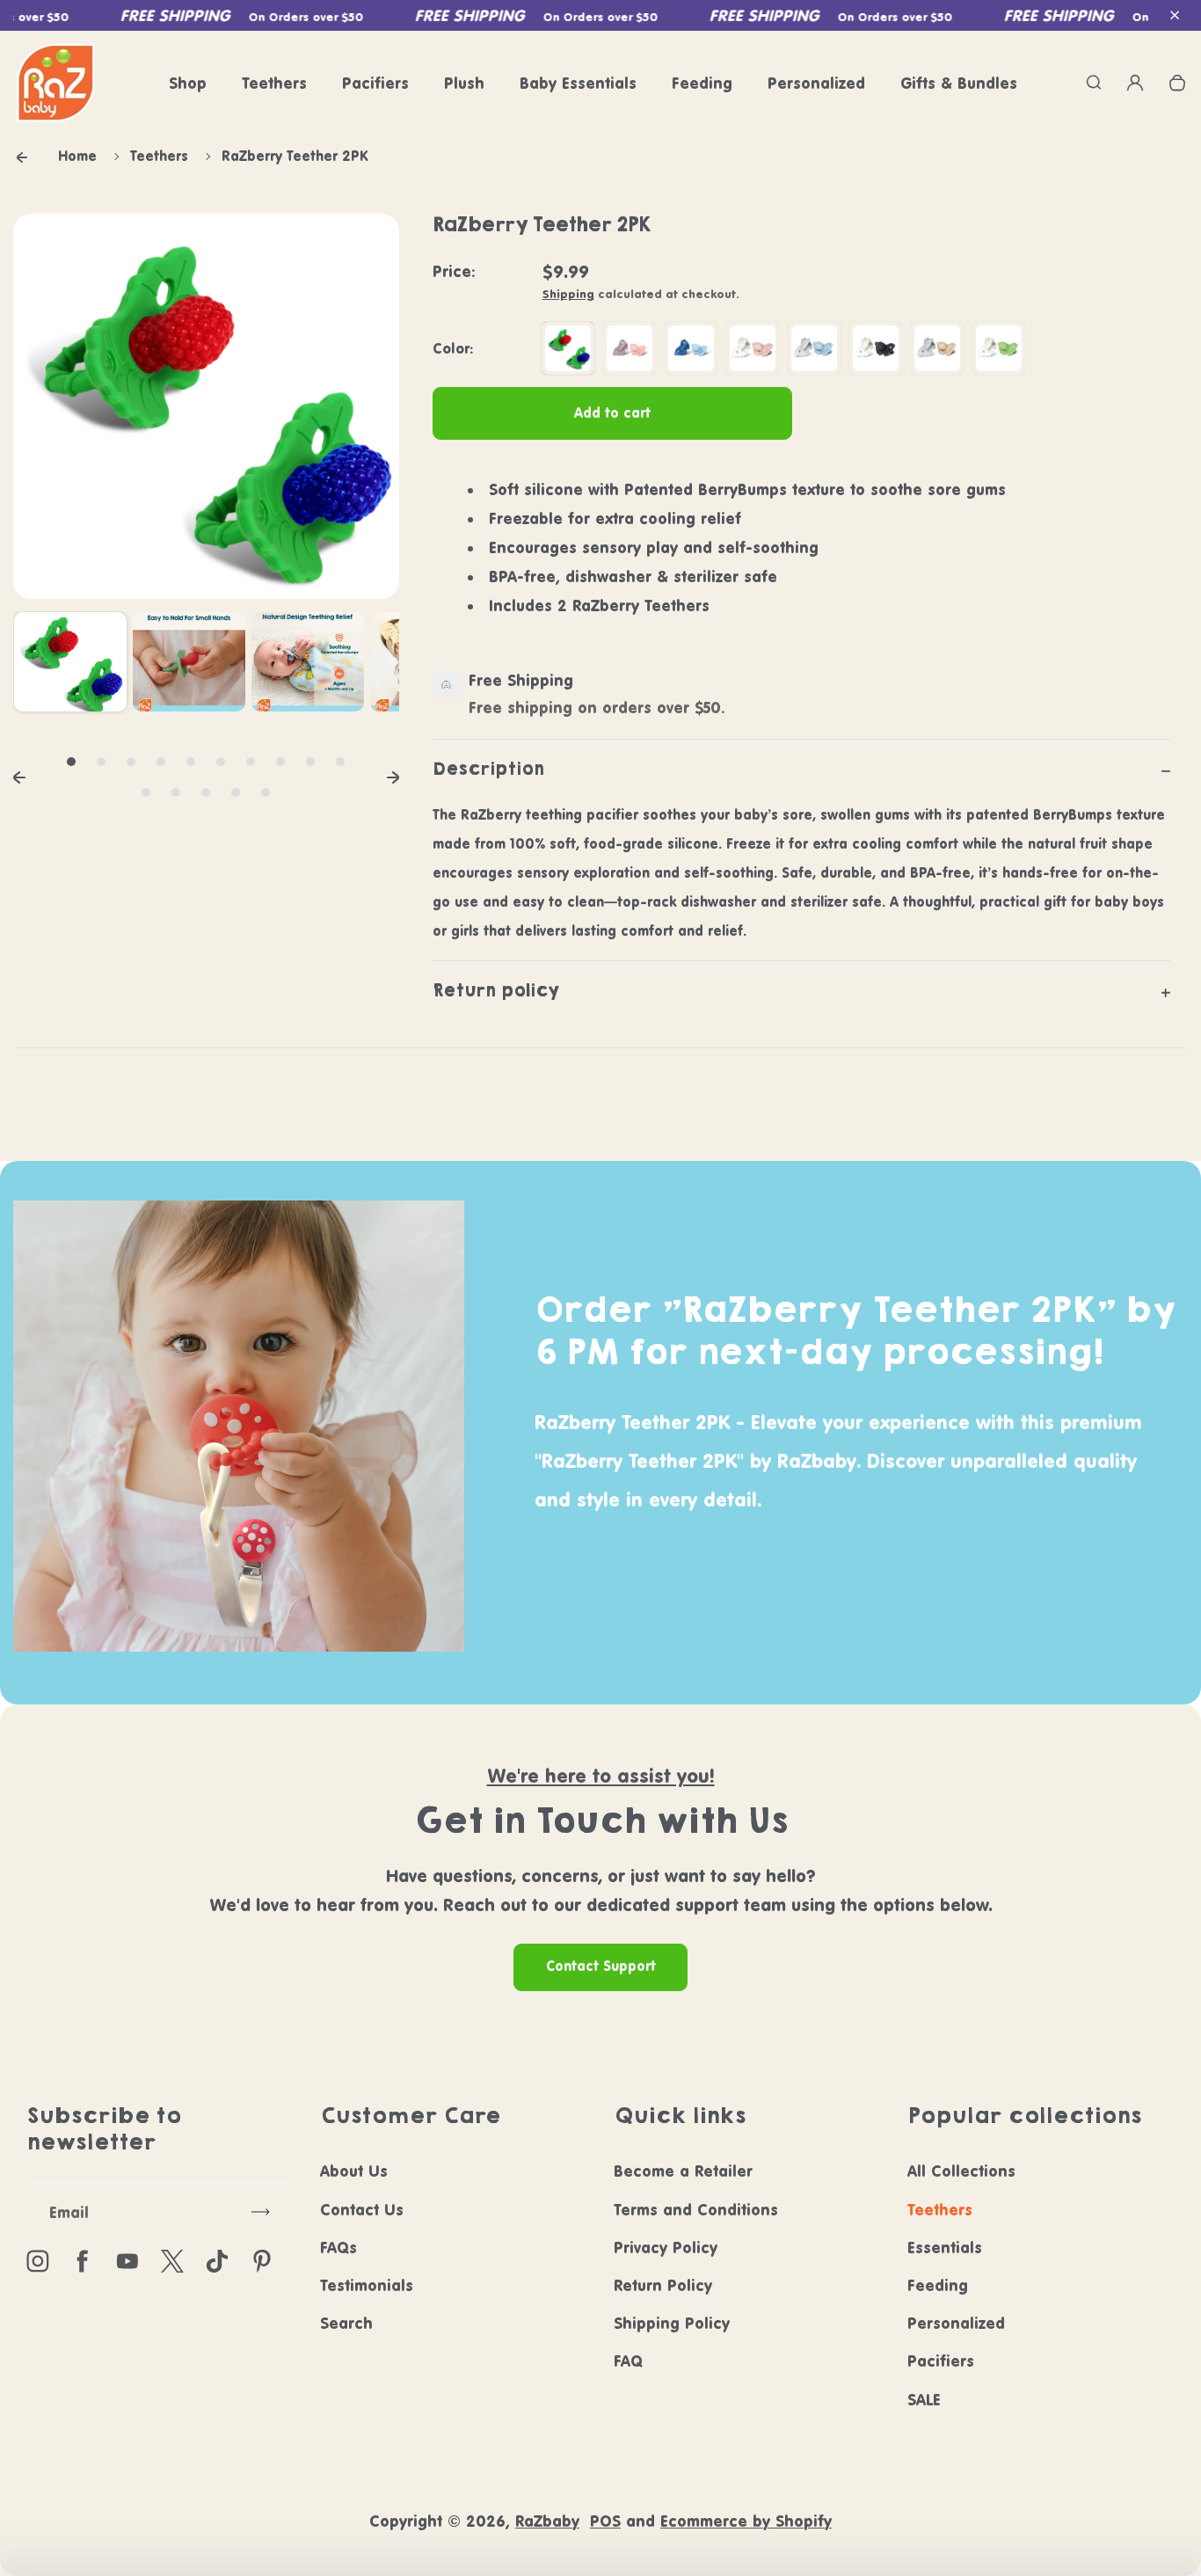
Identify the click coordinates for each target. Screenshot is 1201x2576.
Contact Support (601, 1966)
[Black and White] (876, 348)
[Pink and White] (753, 348)
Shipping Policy (672, 2323)
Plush (464, 83)
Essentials (945, 2248)
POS (605, 2521)
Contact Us (362, 2210)
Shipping (568, 294)
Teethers (274, 83)
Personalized (816, 83)
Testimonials (367, 2285)
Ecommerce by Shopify (746, 2521)
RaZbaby (547, 2521)
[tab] (71, 762)
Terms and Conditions (696, 2210)
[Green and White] (999, 348)
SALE (924, 2400)
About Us (354, 2171)
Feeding (702, 83)
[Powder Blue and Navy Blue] (691, 348)
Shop (188, 83)
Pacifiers (375, 83)
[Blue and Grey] (814, 348)
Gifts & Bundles (959, 83)
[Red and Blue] (568, 348)
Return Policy (663, 2285)
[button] (1175, 16)
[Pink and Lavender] (630, 348)
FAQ (628, 2361)
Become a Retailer (683, 2171)
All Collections (961, 2171)
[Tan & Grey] (937, 348)
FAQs (338, 2248)
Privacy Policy (666, 2248)
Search (346, 2323)
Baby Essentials (578, 83)
